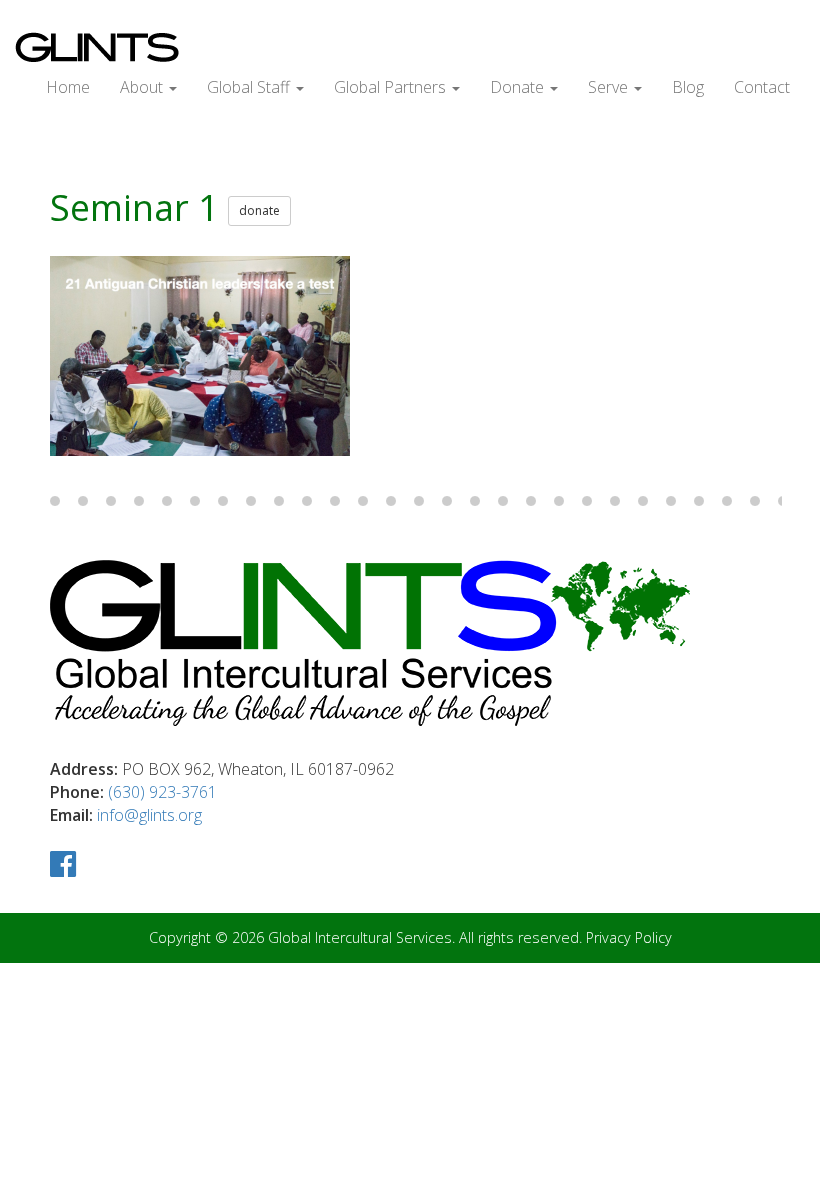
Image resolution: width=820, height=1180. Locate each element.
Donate (519, 87)
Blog (688, 87)
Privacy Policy (629, 937)
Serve (610, 87)
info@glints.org (149, 815)
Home (68, 87)
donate (259, 210)
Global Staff (250, 87)
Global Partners (392, 87)
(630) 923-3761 (162, 792)
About (143, 87)
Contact (762, 87)
